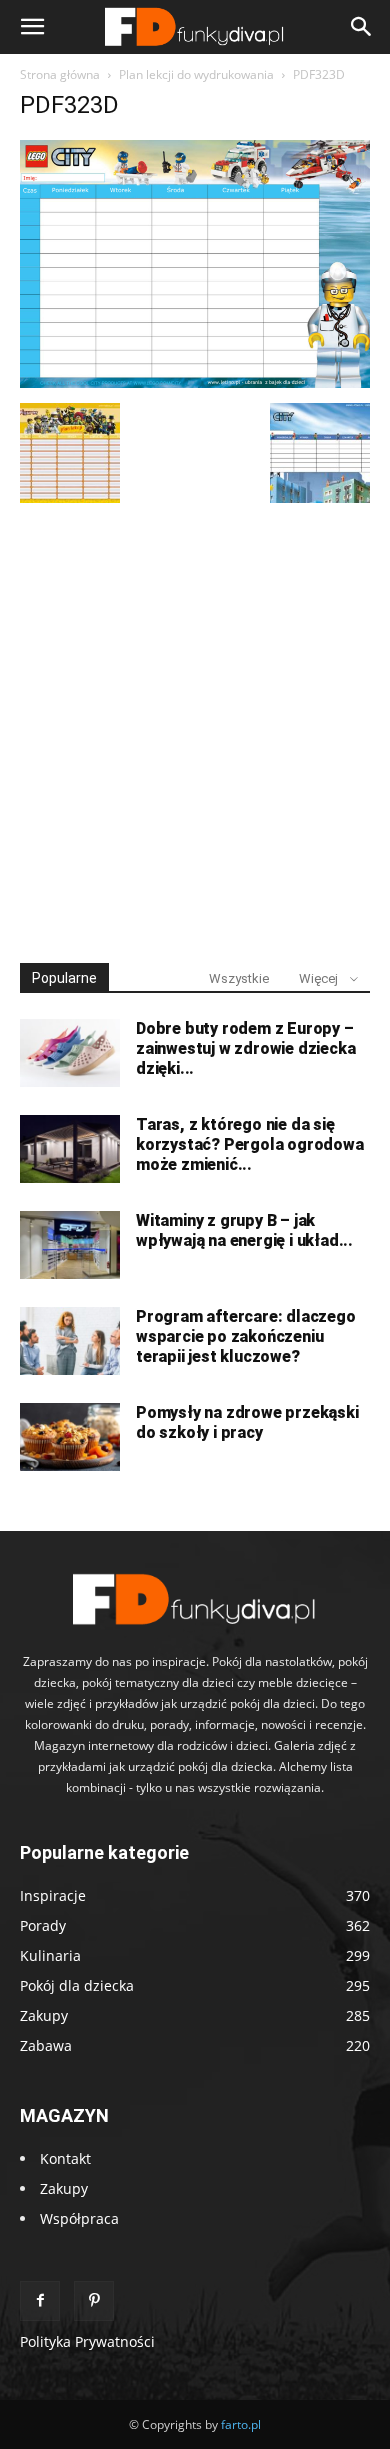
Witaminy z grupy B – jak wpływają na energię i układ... (244, 1230)
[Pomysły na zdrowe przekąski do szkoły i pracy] (70, 1437)
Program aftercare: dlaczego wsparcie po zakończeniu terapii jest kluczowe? (246, 1336)
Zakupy (64, 2188)
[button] (32, 27)
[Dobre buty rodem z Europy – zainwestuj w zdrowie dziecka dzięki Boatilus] (70, 1053)
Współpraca (79, 2218)
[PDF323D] (195, 382)
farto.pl (241, 2424)
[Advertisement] (195, 724)
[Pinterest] (94, 2301)
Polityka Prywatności (87, 2341)
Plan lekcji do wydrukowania (196, 74)
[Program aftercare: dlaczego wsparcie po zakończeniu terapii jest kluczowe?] (70, 1341)
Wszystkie (239, 978)
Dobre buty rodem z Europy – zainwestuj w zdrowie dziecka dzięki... (245, 1048)
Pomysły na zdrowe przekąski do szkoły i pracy (247, 1422)
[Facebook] (40, 2301)
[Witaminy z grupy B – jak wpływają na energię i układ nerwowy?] (70, 1245)
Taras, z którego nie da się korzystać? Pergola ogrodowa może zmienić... (250, 1144)
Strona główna (60, 74)
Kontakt (65, 2158)
